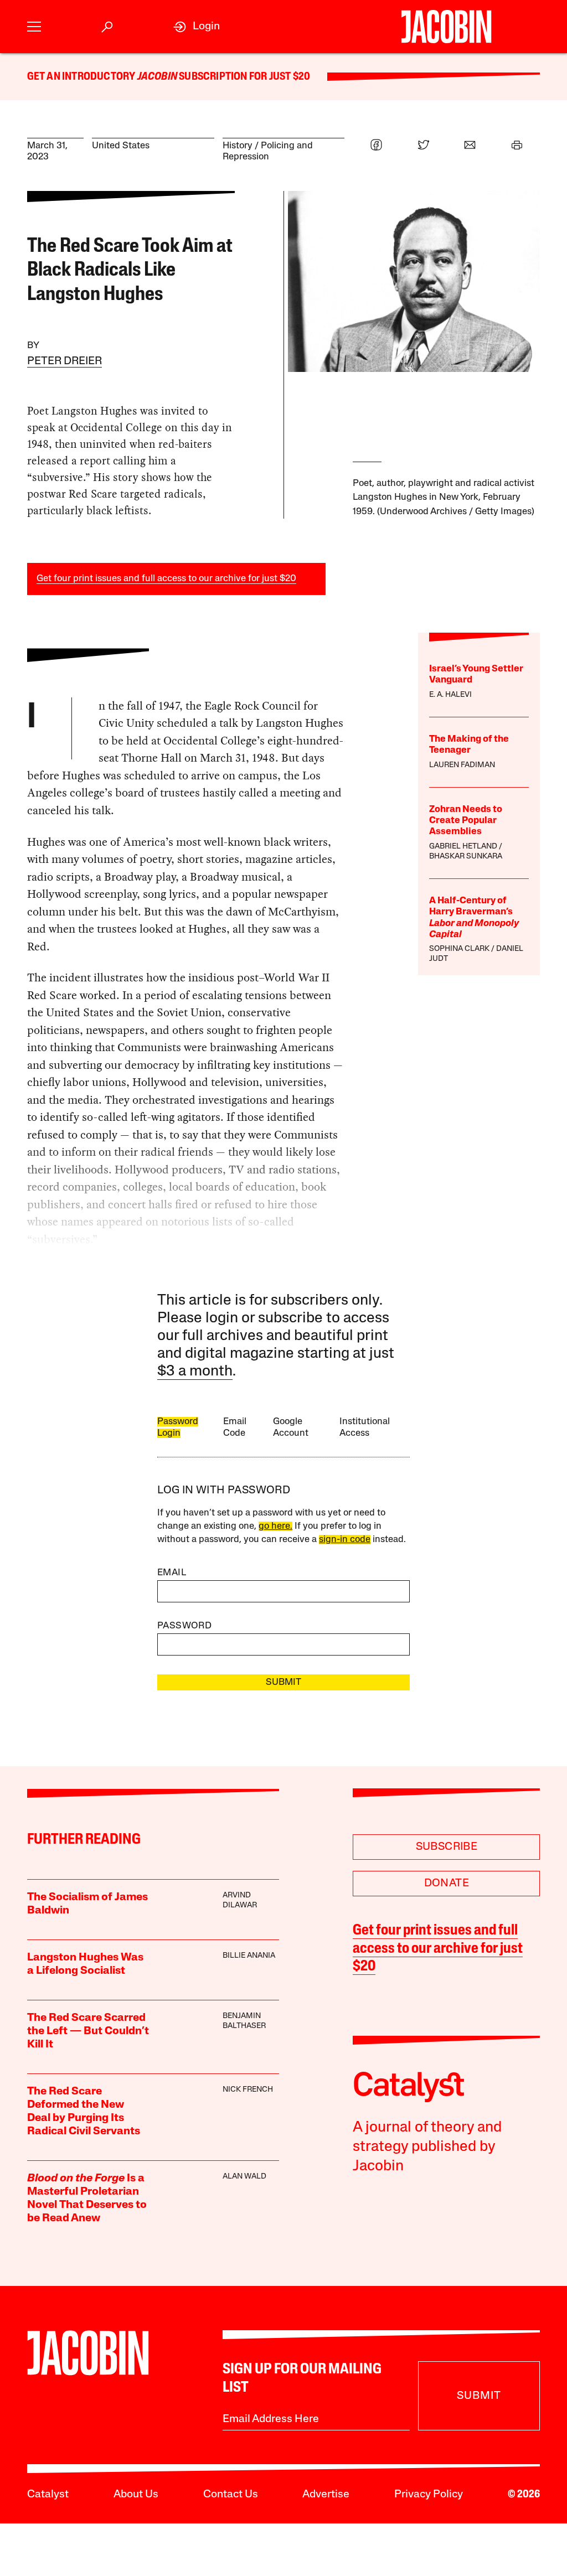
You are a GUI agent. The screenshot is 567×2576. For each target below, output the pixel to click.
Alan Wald (244, 2177)
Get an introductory (82, 77)
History (238, 146)
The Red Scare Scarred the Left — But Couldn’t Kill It (88, 2031)
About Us (136, 2495)
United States (121, 146)
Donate (447, 1884)
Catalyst (48, 2495)
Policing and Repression (268, 151)
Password (184, 1626)
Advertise (326, 2495)
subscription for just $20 (244, 77)
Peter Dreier (65, 361)
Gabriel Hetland (463, 847)
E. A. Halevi (450, 695)
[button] (34, 27)
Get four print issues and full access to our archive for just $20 (166, 579)
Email (172, 1573)
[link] (197, 27)
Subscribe (447, 1847)
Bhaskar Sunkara (466, 857)
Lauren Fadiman (462, 765)
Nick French (248, 2090)
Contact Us (231, 2495)
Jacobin (157, 77)
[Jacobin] (446, 27)
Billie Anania (249, 1956)
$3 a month (195, 1372)
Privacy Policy (429, 2495)
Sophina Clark (459, 949)
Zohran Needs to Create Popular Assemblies (466, 821)
